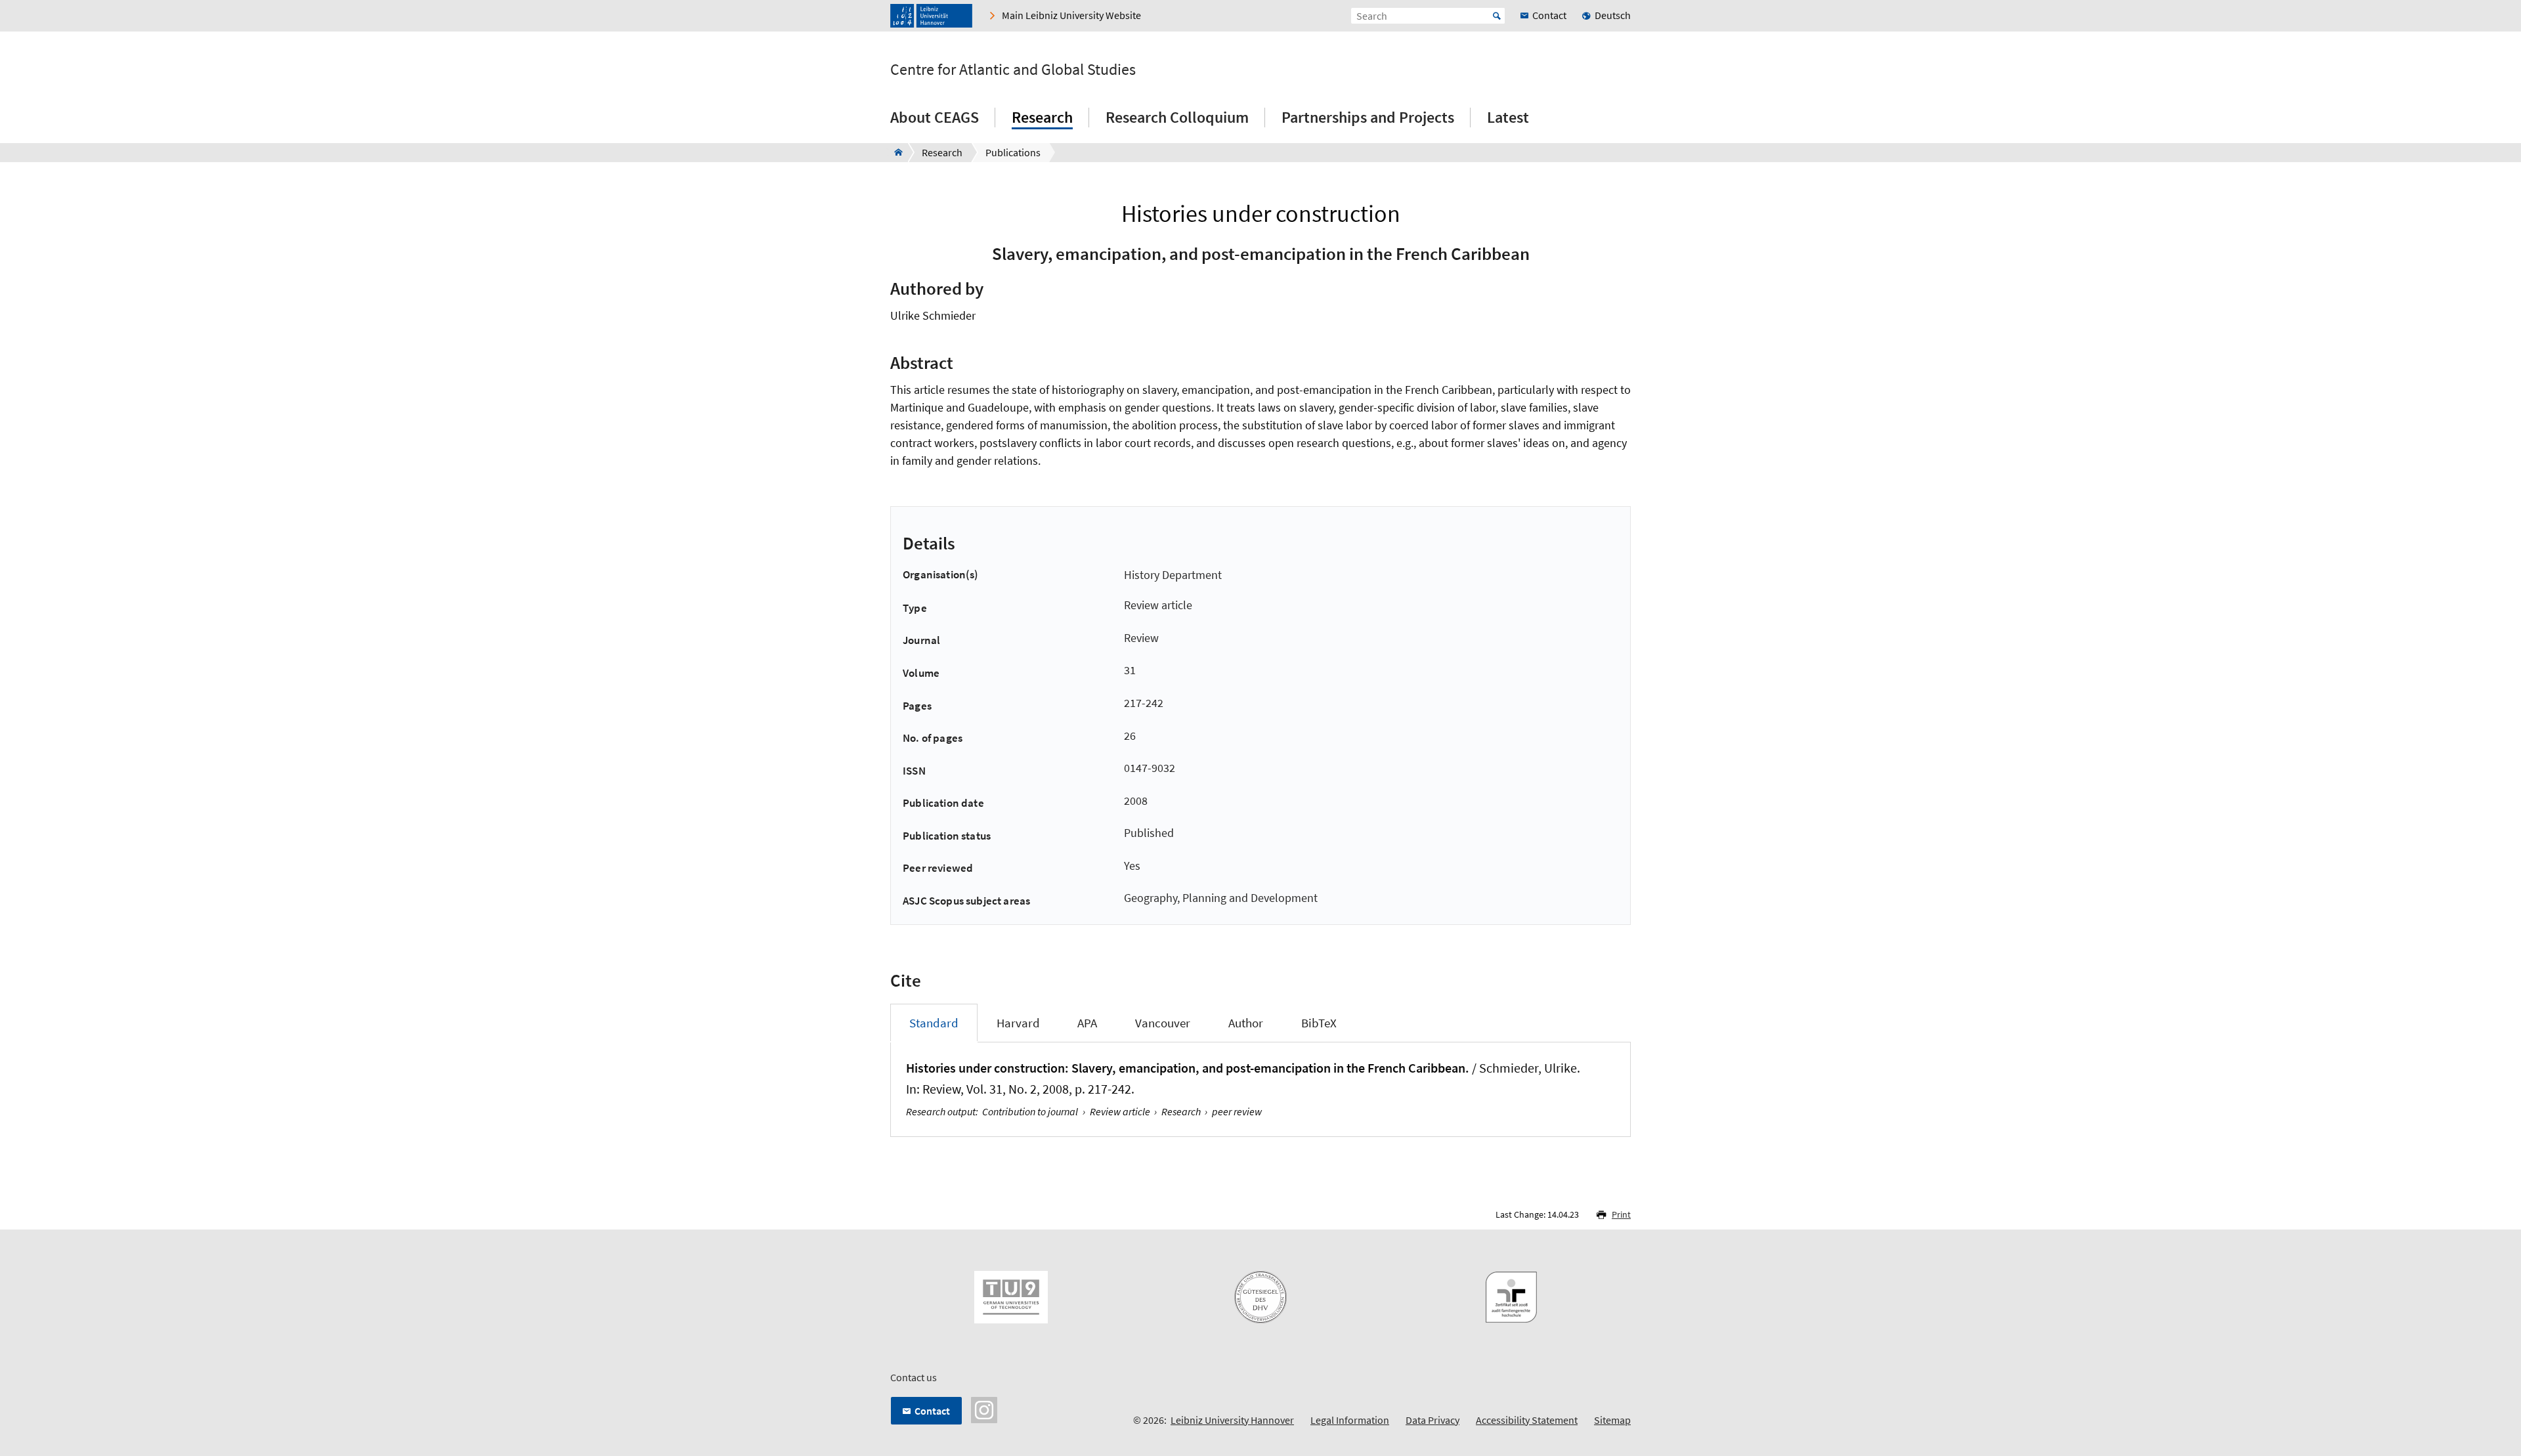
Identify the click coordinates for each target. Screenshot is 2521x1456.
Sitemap (1612, 1420)
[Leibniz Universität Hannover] (931, 16)
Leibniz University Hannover (1232, 1420)
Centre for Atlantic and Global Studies (1013, 70)
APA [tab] (1087, 1023)
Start (1497, 16)
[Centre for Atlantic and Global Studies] (894, 152)
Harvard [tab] (1018, 1023)
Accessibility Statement (1527, 1420)
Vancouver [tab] (1163, 1023)
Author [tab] (1246, 1023)
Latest (1508, 117)
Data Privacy (1433, 1420)
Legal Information (1350, 1420)
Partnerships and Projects (1368, 117)
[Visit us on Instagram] (984, 1409)
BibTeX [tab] (1319, 1023)
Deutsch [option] (1613, 15)
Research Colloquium (1177, 117)
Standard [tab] (934, 1023)
